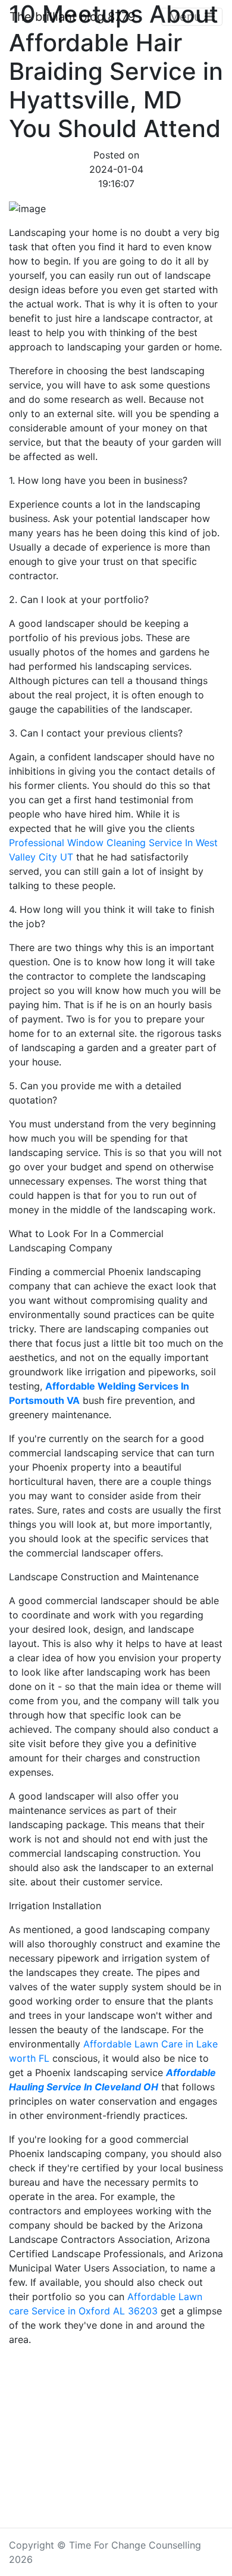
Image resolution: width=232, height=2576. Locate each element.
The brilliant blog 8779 (72, 17)
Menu (187, 17)
